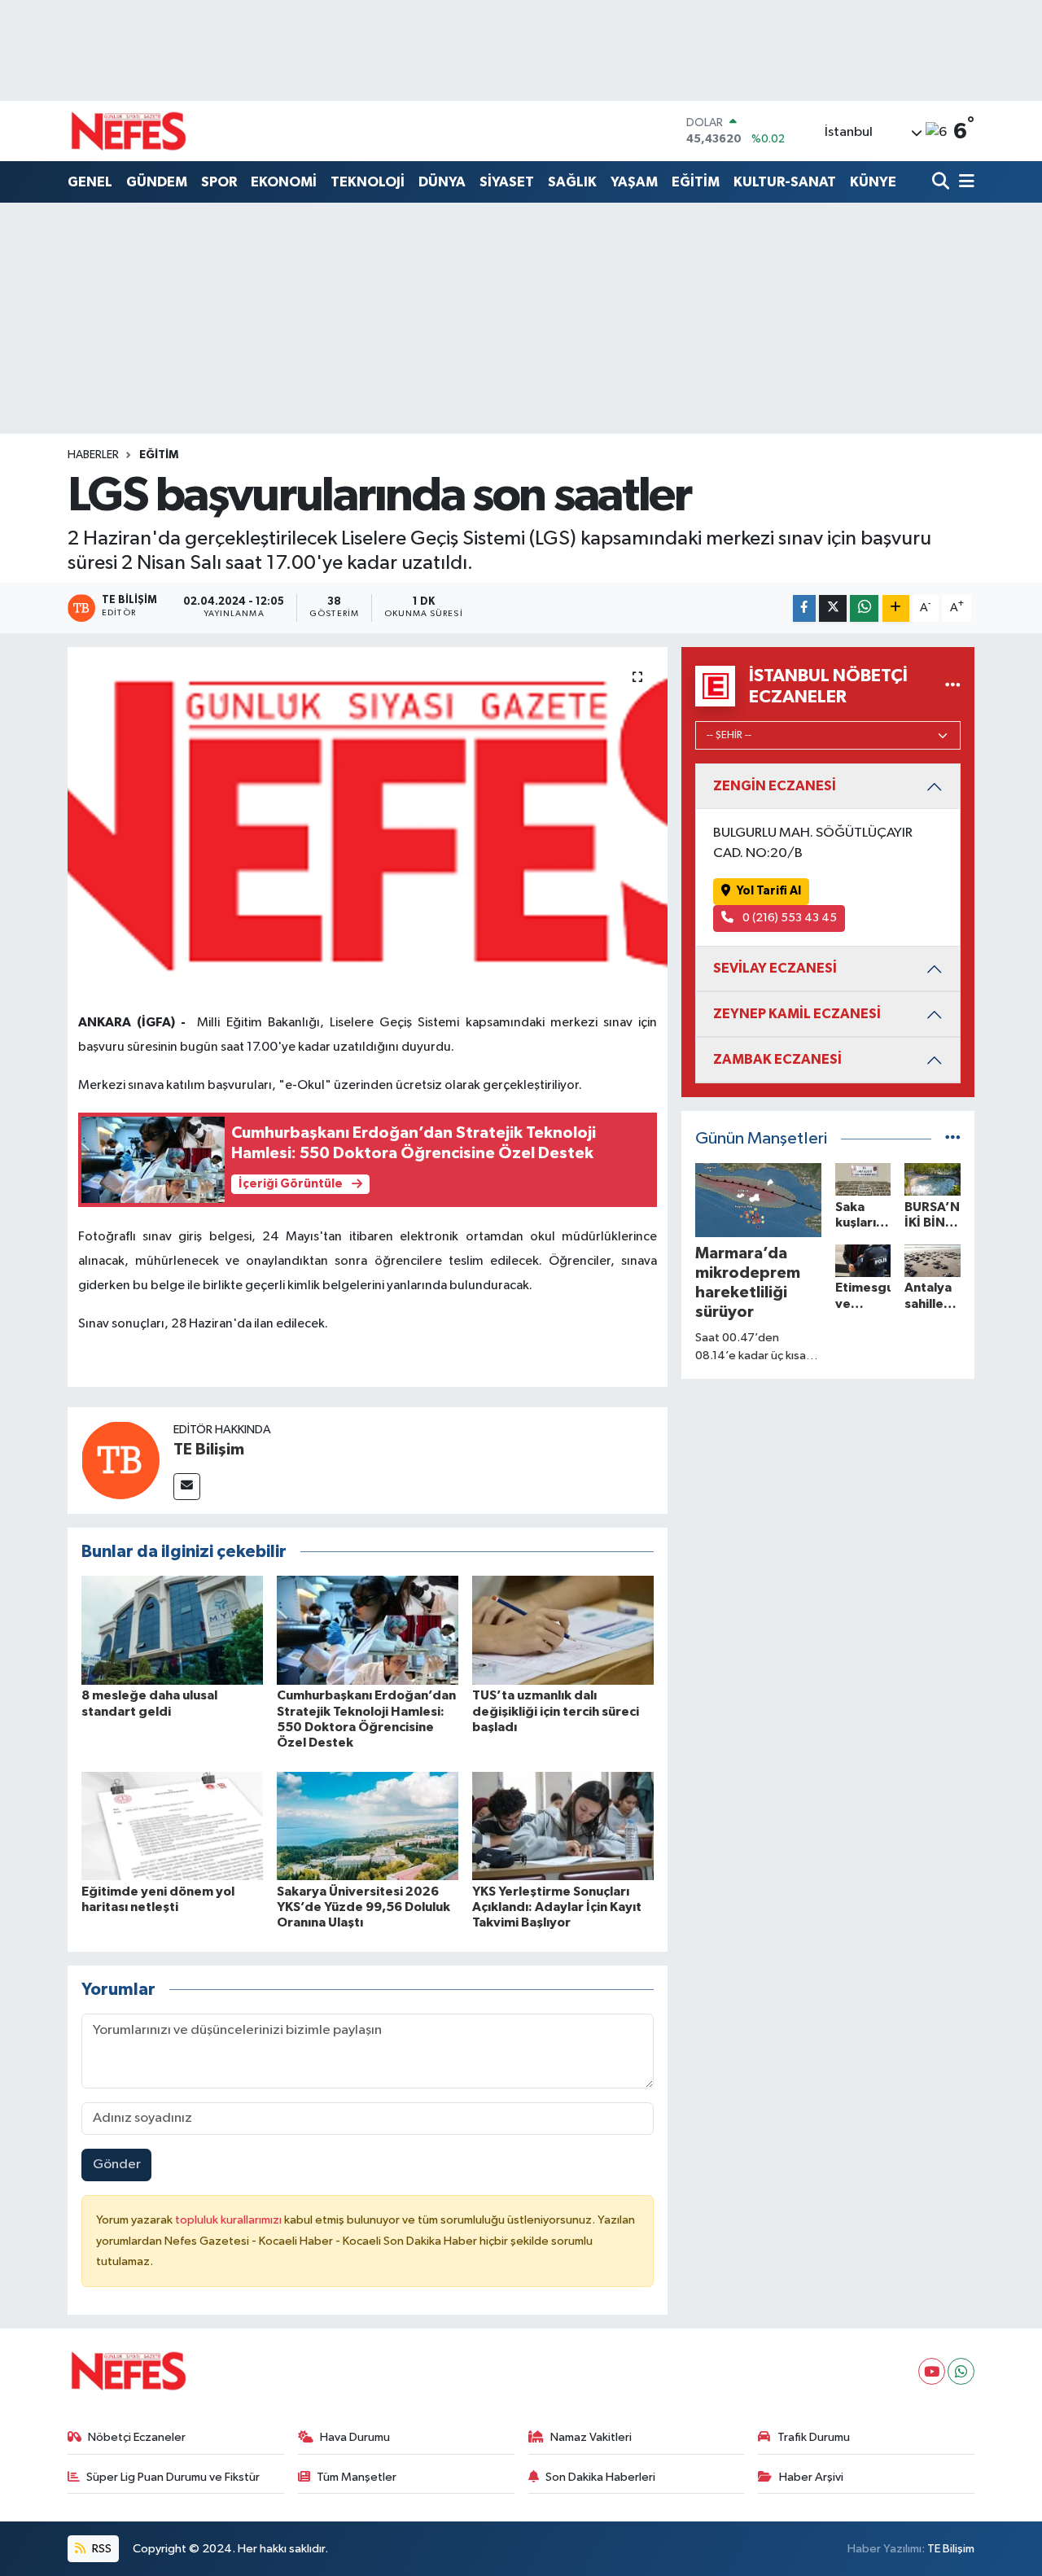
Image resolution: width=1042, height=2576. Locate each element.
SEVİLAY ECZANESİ (775, 968)
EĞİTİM (696, 182)
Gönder (117, 2165)
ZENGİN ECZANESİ (775, 786)
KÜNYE (873, 182)
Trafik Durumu (814, 2437)
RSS (101, 2549)
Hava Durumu (355, 2437)
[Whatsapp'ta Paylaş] (864, 608)
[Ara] (942, 183)
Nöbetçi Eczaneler (137, 2437)
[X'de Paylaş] (833, 608)
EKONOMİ (284, 182)
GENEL (90, 182)
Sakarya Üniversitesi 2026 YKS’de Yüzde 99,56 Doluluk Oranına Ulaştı (363, 1907)
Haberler (93, 455)
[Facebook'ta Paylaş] (804, 608)
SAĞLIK (572, 182)
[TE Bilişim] (120, 1460)
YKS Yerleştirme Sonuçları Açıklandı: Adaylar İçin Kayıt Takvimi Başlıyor (557, 1907)
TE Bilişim (209, 1450)
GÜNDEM (157, 182)
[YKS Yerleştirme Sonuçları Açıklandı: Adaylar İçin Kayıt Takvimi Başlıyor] (563, 1826)
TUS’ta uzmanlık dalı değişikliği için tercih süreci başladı (556, 1711)
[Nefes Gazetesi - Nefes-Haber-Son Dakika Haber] (129, 131)
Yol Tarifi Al (769, 891)
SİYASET (507, 182)
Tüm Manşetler (357, 2477)
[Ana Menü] (964, 183)
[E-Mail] (187, 1487)
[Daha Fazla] (896, 608)
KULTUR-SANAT (785, 182)
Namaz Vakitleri (591, 2437)
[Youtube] (932, 2371)
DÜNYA (442, 182)
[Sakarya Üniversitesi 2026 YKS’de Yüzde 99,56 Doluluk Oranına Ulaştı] (368, 1826)
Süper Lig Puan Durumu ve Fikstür (173, 2477)
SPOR (219, 182)
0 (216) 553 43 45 (788, 918)
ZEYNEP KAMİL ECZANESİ (797, 1014)
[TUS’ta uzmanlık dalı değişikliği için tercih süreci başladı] (563, 1630)
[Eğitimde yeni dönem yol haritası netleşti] (172, 1826)
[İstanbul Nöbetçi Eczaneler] (953, 686)
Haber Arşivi (811, 2477)
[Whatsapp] (961, 2371)
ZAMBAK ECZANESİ (777, 1059)
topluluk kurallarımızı (230, 2220)
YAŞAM (634, 182)
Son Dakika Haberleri (600, 2477)
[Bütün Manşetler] (953, 1139)
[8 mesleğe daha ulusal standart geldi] (172, 1630)
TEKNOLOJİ (368, 182)
